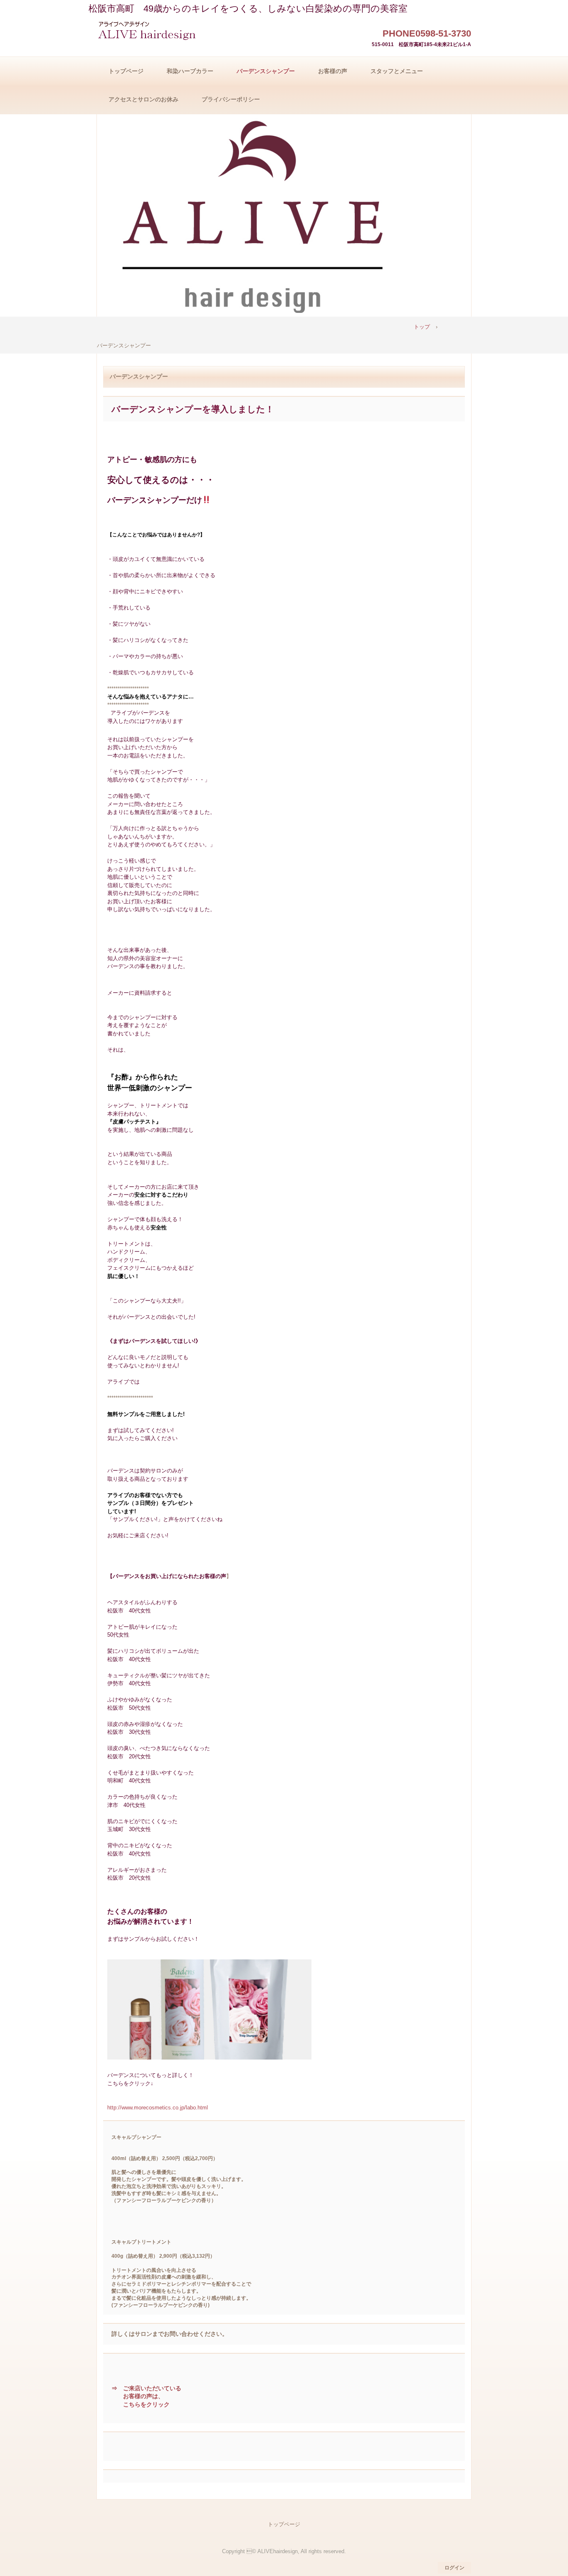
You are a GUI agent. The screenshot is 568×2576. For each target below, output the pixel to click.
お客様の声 (333, 71)
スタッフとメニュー (397, 71)
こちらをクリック (146, 2404)
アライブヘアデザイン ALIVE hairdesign (150, 32)
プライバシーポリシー (231, 99)
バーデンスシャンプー (266, 71)
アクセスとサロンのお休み (143, 99)
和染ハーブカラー (190, 71)
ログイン (454, 2568)
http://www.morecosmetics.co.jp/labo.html (158, 2108)
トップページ (126, 71)
